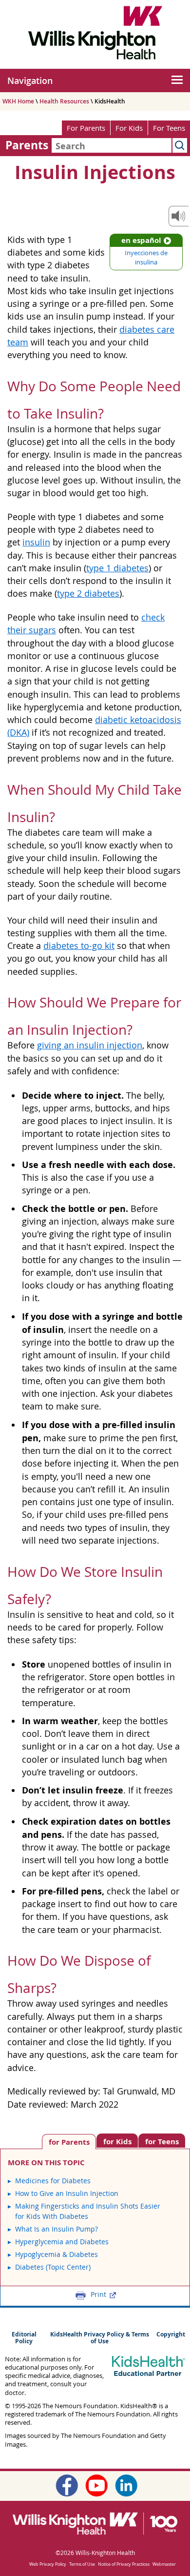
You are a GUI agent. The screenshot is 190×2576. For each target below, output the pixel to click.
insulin (36, 542)
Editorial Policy (24, 2338)
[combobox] (112, 145)
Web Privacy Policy (48, 2564)
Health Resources (64, 101)
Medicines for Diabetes (53, 2181)
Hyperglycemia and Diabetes (62, 2242)
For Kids (129, 128)
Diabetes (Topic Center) (53, 2267)
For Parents (86, 128)
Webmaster (164, 2564)
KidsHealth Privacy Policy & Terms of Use (100, 2338)
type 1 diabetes (117, 568)
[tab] (162, 2141)
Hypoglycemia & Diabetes (57, 2254)
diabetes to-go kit (79, 946)
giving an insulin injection (90, 1045)
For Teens (169, 128)
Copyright (171, 2334)
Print (98, 2294)
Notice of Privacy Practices (124, 2564)
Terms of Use (82, 2564)
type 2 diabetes (88, 594)
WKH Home (18, 101)
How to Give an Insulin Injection (67, 2193)
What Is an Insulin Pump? (57, 2229)
